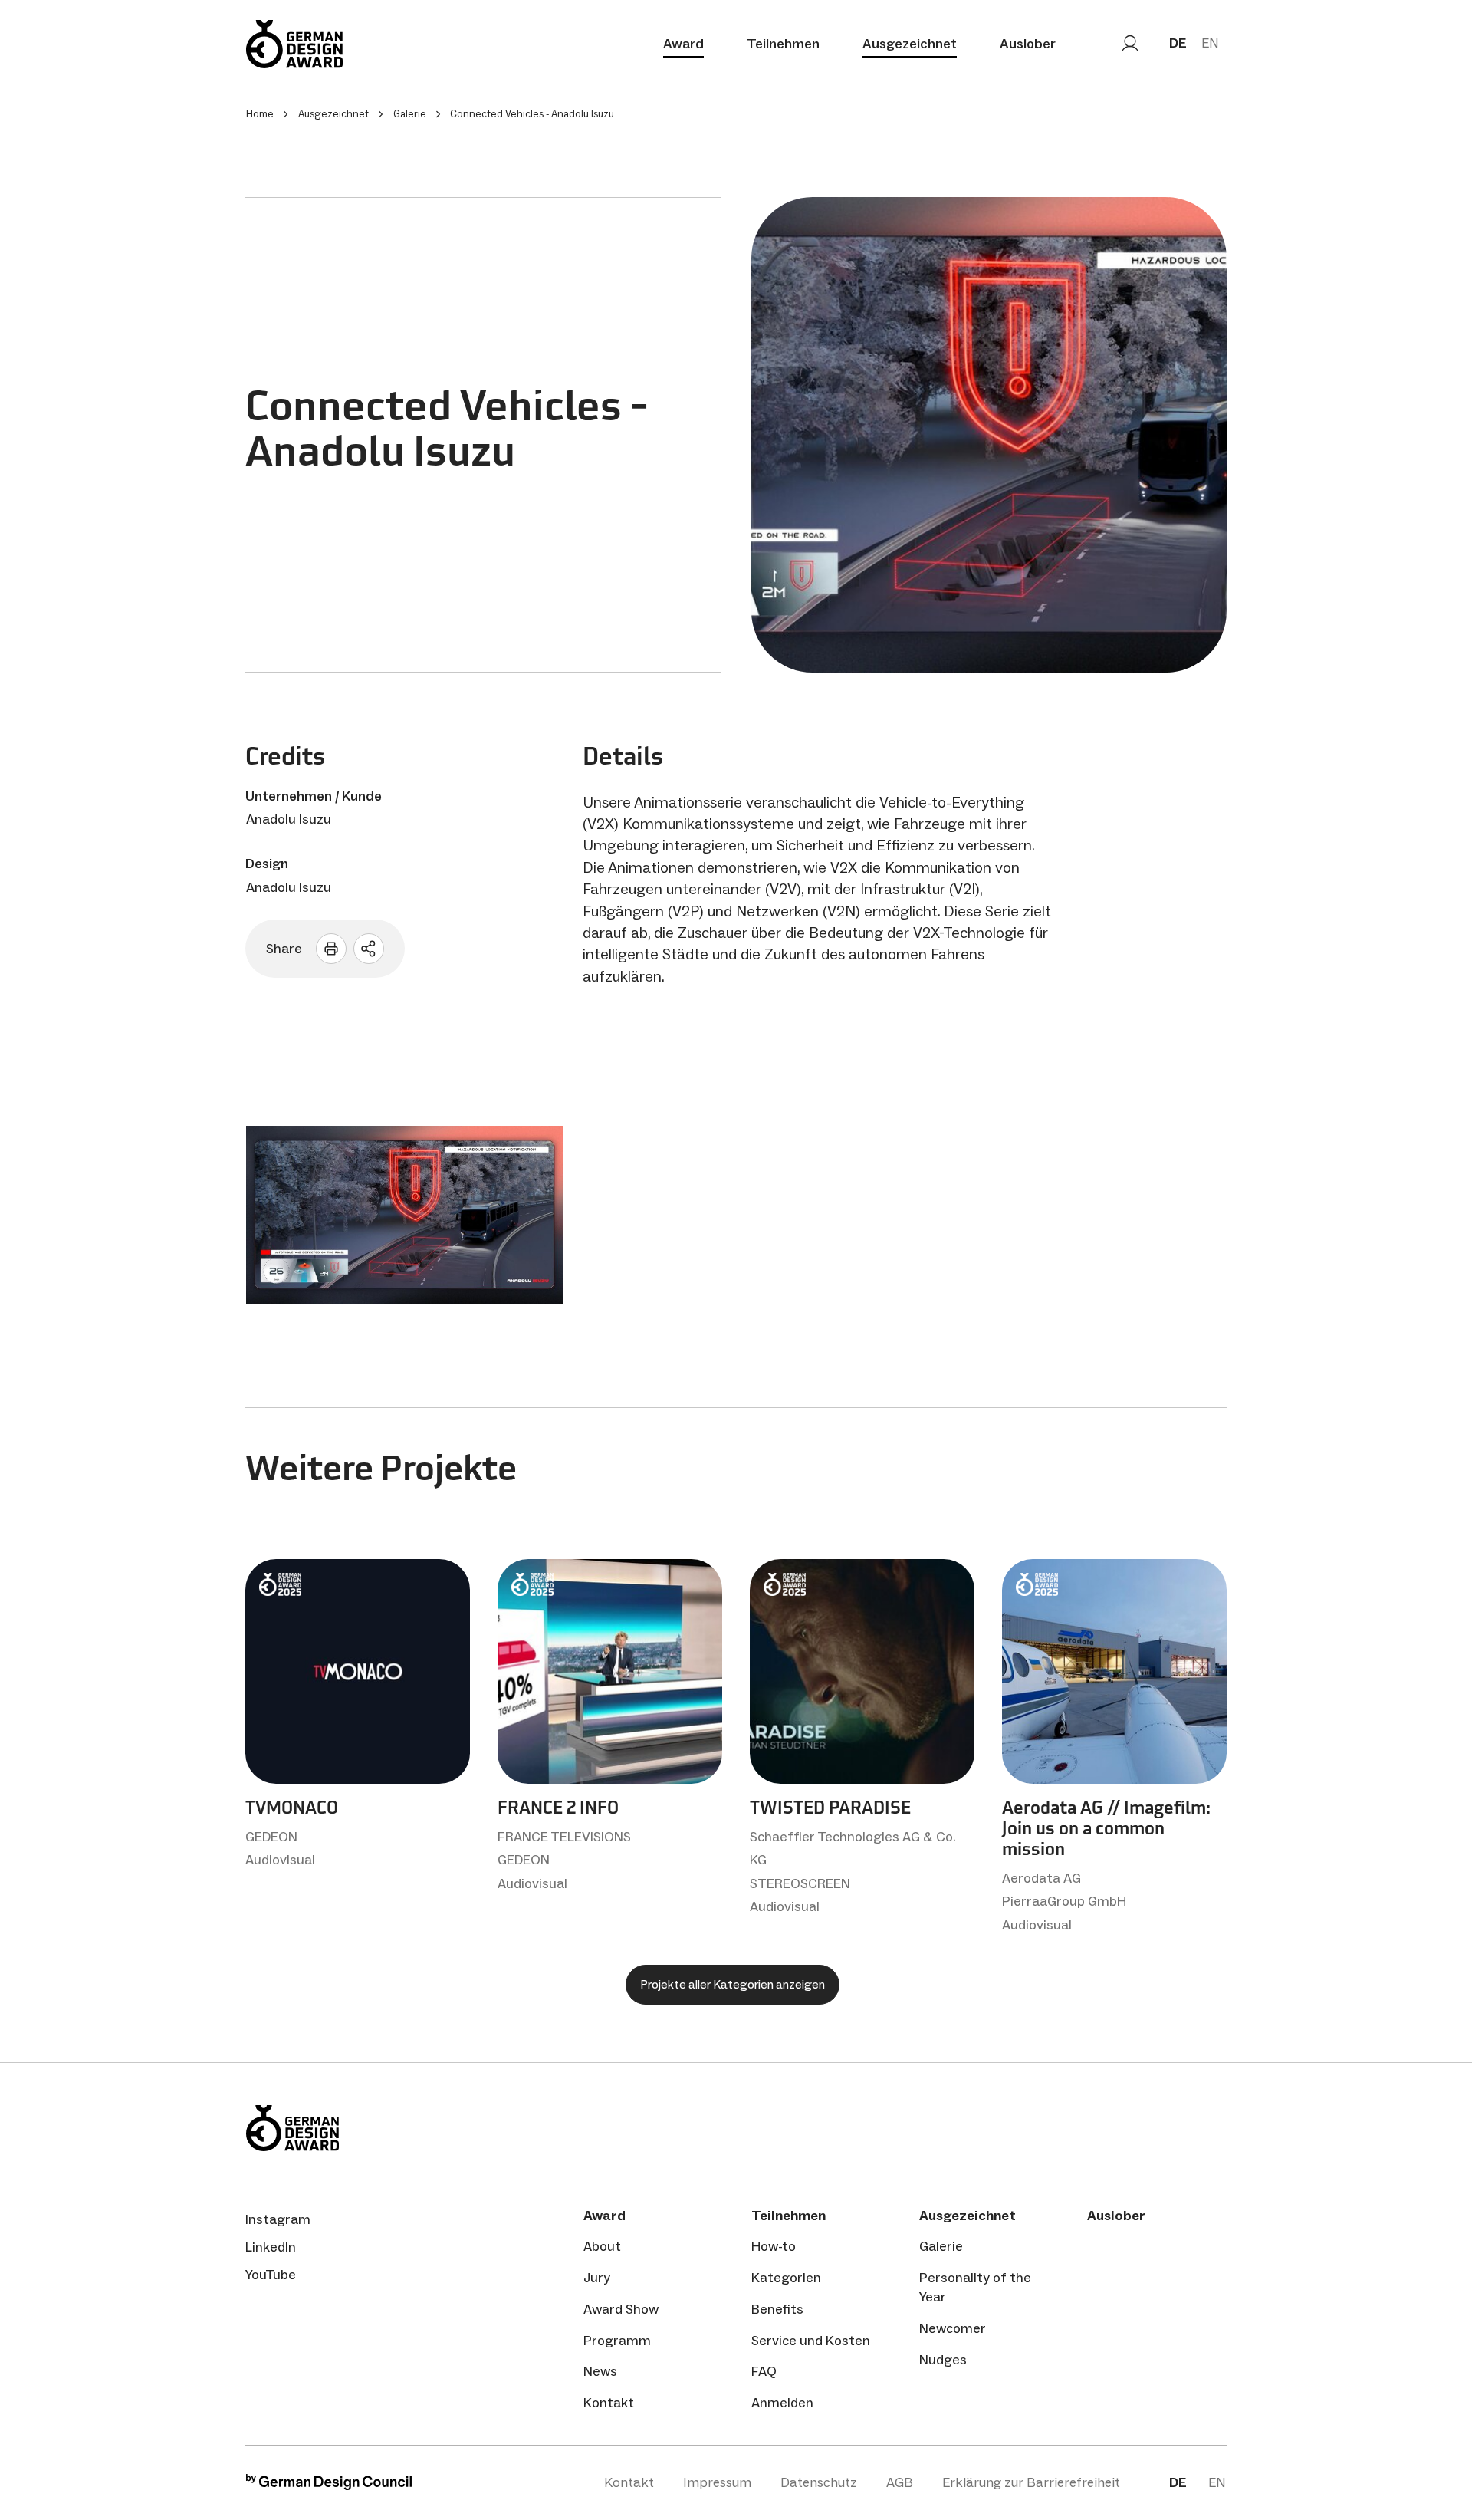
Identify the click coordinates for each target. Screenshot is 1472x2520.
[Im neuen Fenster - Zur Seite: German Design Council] (329, 2486)
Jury (597, 2278)
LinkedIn (271, 2247)
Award (683, 44)
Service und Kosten (811, 2341)
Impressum (717, 2482)
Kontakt (609, 2403)
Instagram (278, 2219)
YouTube (271, 2275)
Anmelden (782, 2403)
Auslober (1028, 44)
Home (260, 114)
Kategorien (786, 2278)
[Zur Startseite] (294, 44)
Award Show (621, 2309)
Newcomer (953, 2328)
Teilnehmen (783, 44)
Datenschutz (819, 2482)
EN (1210, 43)
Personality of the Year (975, 2287)
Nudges (943, 2360)
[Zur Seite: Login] (1130, 44)
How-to (774, 2246)
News (600, 2371)
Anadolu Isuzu (289, 819)
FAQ (764, 2371)
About (602, 2246)
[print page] (331, 949)
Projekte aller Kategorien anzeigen (733, 1984)
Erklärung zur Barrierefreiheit (1031, 2482)
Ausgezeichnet (910, 44)
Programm (617, 2341)
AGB (900, 2482)
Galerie (941, 2246)
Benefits (777, 2309)
